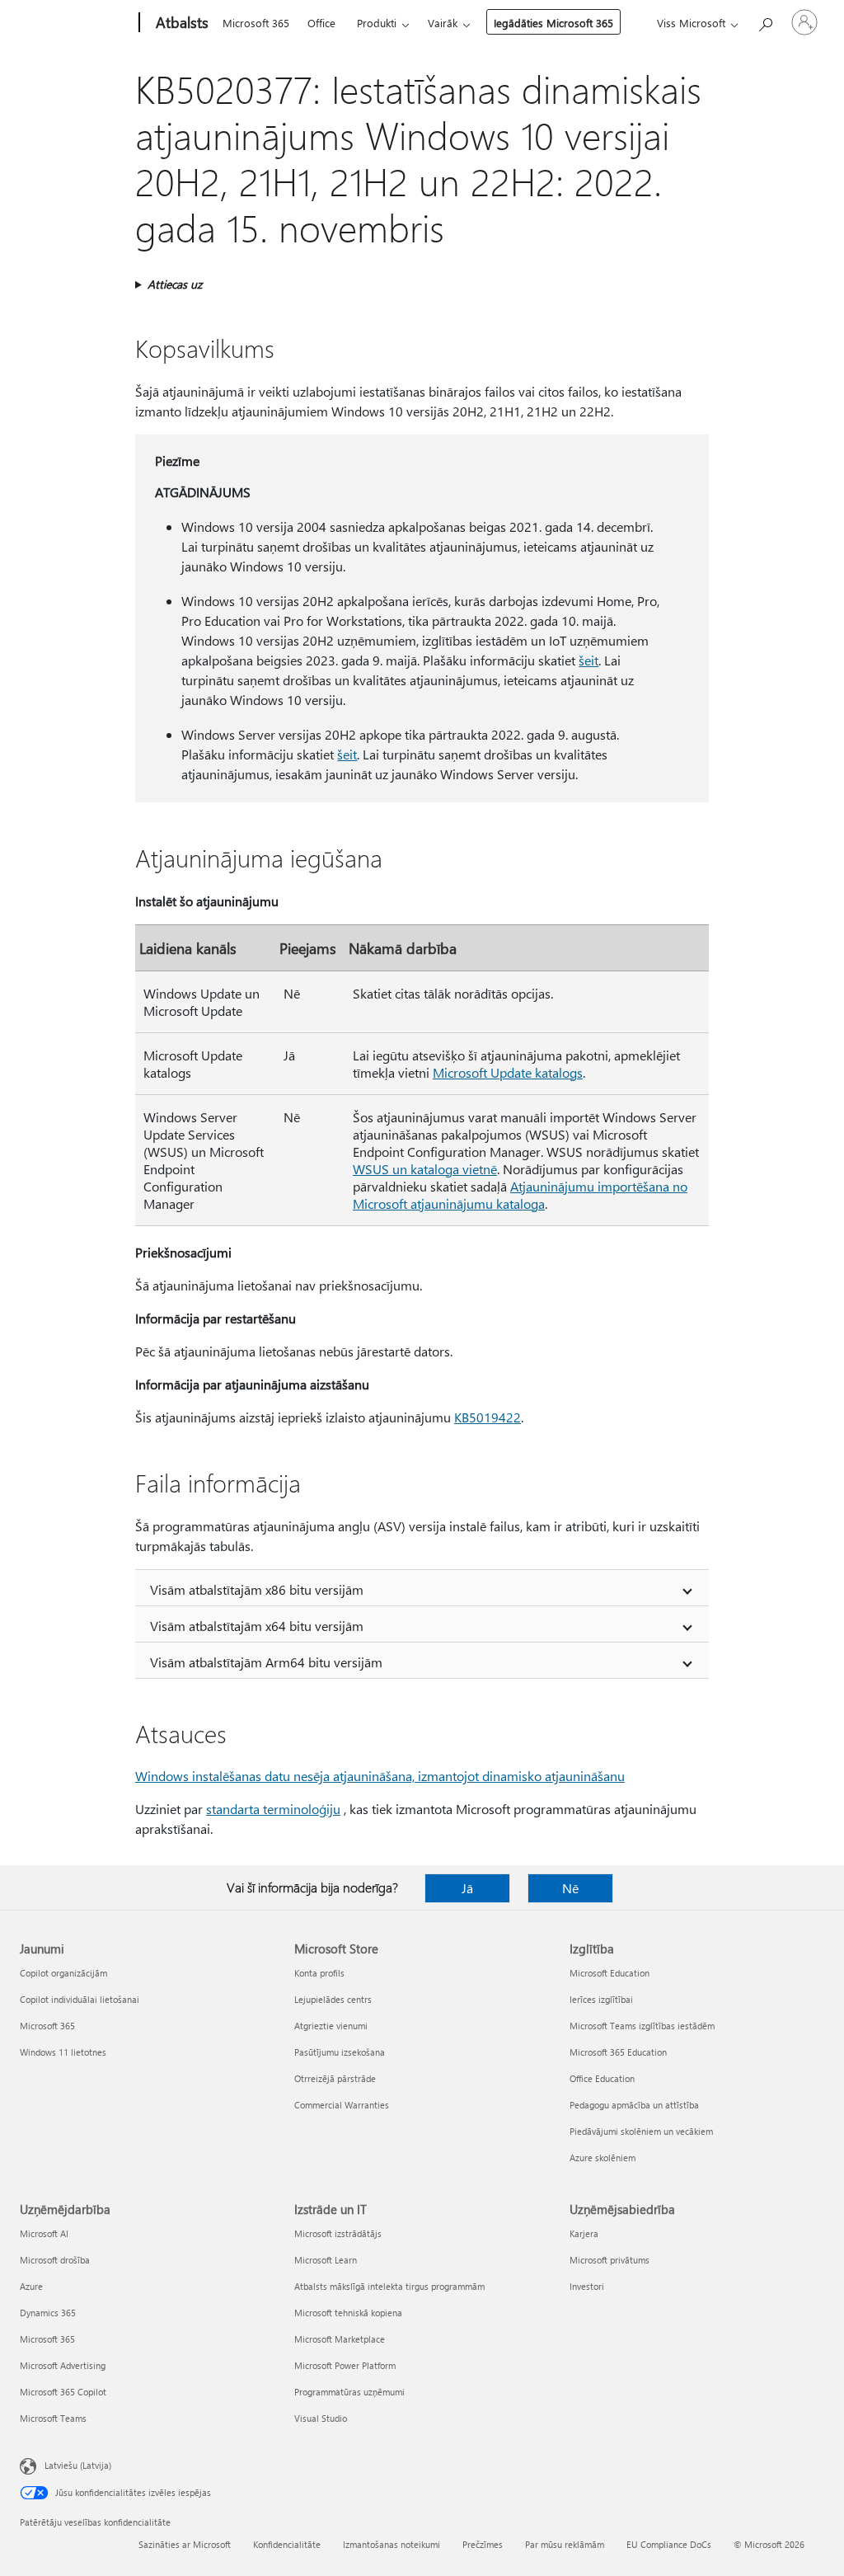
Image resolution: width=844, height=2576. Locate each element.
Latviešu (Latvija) (78, 2465)
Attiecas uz (175, 284)
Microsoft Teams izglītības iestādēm (642, 2026)
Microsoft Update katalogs (508, 1072)
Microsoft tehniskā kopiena (348, 2313)
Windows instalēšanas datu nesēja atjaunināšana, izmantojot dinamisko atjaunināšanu (380, 1776)
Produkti (377, 23)
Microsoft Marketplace (340, 2339)
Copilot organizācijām (63, 1973)
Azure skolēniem (603, 2158)
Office (321, 23)
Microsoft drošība (55, 2260)
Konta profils (319, 1973)
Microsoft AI (44, 2233)
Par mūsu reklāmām (565, 2544)
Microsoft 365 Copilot (63, 2392)
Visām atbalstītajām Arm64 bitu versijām (266, 1662)
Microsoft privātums (610, 2260)
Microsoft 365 (256, 23)
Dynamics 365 (48, 2313)
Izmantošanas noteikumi (392, 2544)
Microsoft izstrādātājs (338, 2233)
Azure (31, 2286)
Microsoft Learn (326, 2260)
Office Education (602, 2078)
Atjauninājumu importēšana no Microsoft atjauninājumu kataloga (520, 1195)
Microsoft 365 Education (618, 2052)
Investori (587, 2286)
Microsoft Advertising (63, 2365)
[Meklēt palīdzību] (765, 21)
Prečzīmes (483, 2544)
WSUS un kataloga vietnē (425, 1169)
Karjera (584, 2233)
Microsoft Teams (53, 2418)
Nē (570, 1888)
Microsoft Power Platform (345, 2365)
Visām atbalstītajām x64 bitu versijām (257, 1626)
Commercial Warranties (342, 2105)
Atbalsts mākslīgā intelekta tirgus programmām (389, 2286)
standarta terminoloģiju (273, 1809)
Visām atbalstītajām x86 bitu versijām (257, 1589)
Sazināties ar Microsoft (185, 2544)
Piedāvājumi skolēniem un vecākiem (641, 2131)
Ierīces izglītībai (601, 1999)
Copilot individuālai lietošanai (80, 1999)
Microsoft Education (610, 1973)
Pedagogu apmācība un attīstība (634, 2105)
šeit (588, 660)
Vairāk (443, 23)
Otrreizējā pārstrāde (335, 2078)
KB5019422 (488, 1417)
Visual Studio (321, 2418)
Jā (467, 1888)
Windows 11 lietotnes (63, 2052)
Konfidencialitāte (287, 2544)
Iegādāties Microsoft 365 (553, 23)
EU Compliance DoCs (669, 2544)
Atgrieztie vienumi (331, 2026)
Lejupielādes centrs (333, 1999)
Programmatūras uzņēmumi (349, 2392)
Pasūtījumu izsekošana (340, 2052)
